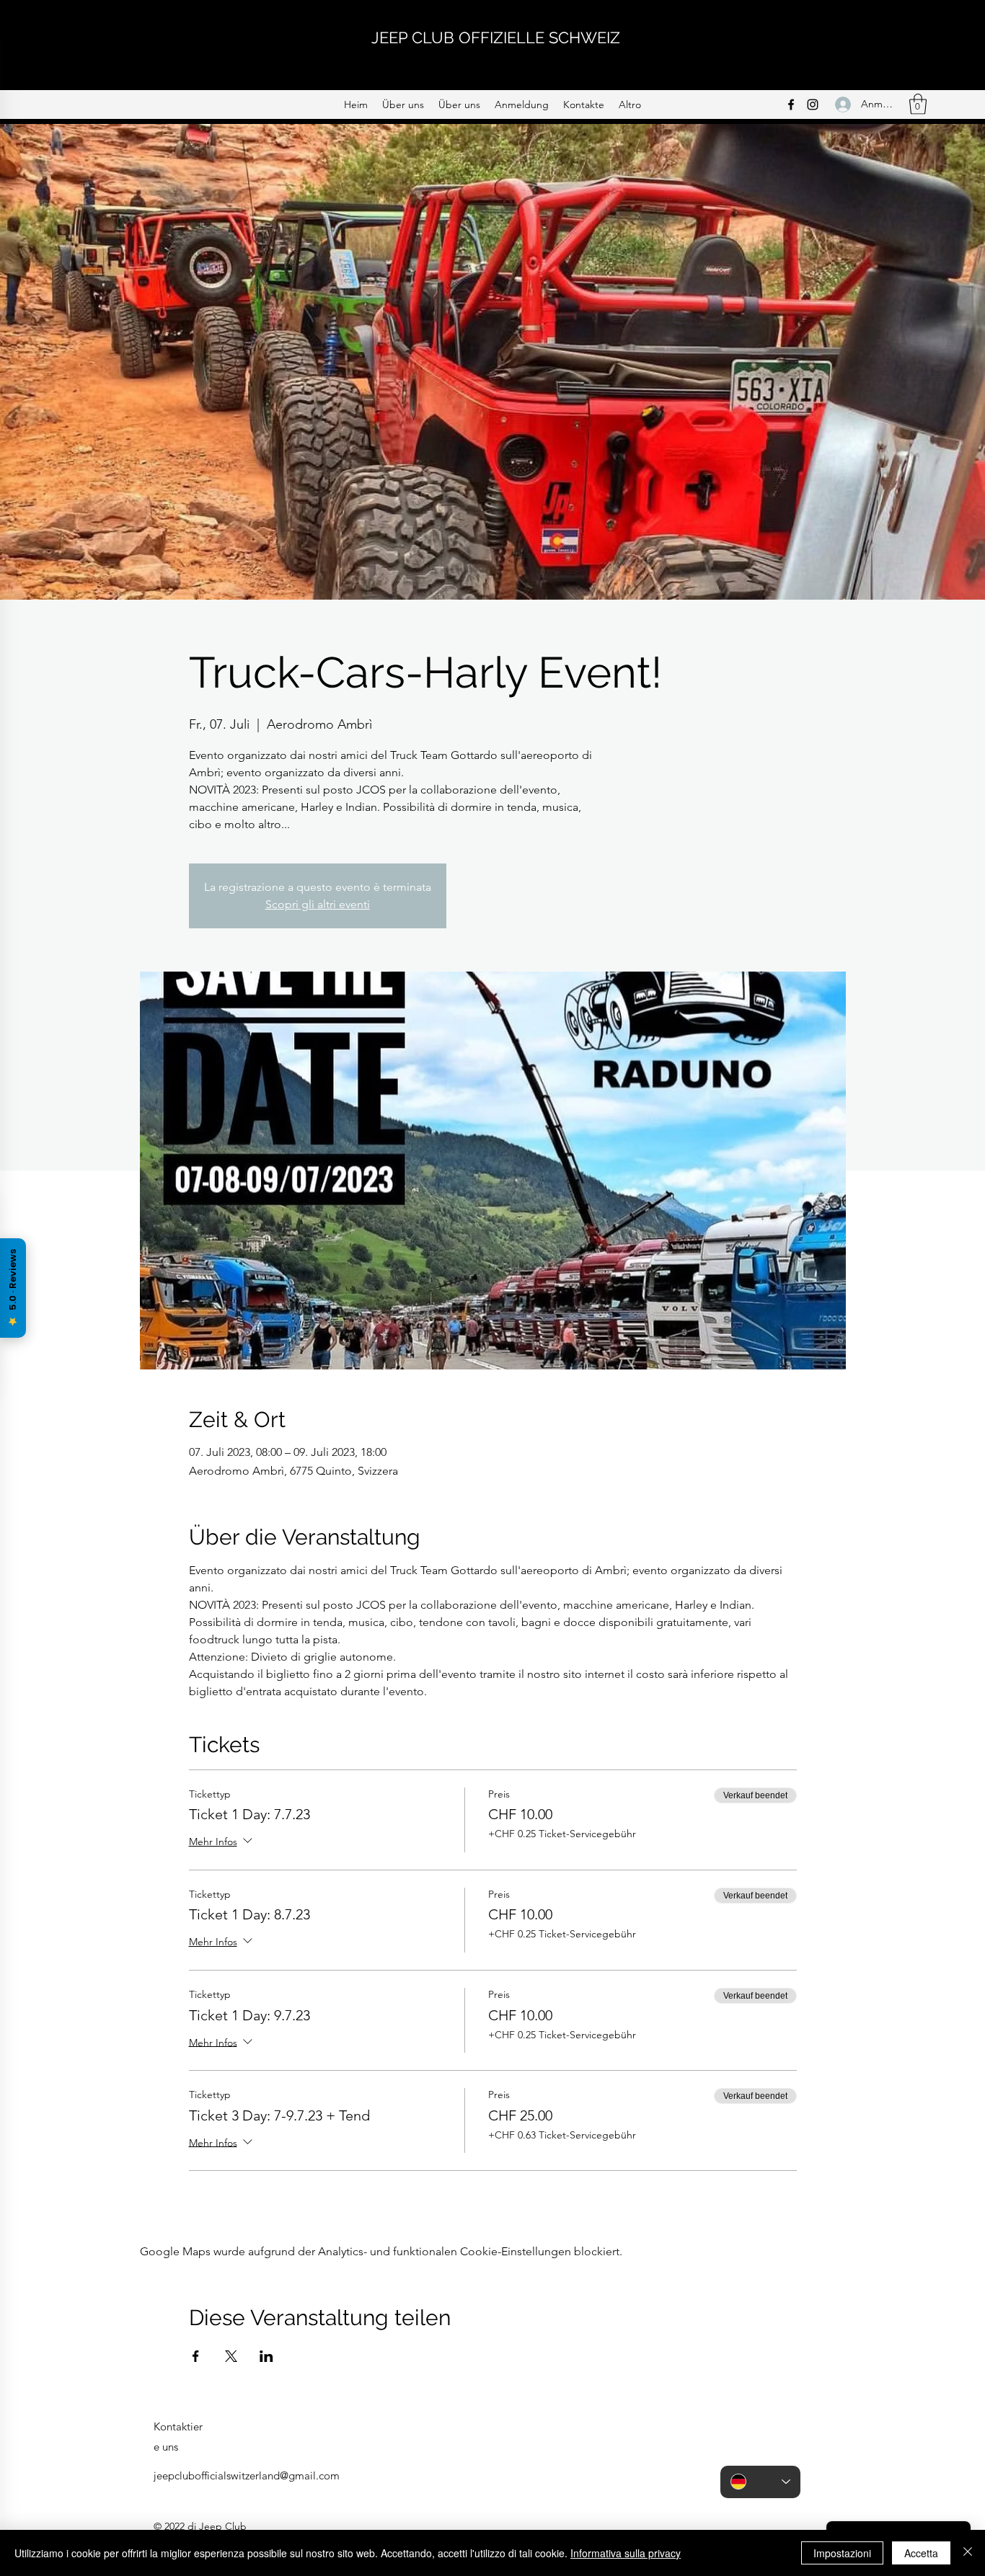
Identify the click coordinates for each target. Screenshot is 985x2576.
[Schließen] (968, 2553)
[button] (918, 104)
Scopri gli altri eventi (318, 904)
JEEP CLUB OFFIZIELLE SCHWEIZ (496, 37)
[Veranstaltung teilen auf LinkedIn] (266, 2356)
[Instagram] (813, 105)
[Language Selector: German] (760, 2482)
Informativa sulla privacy (626, 2553)
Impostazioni (842, 2553)
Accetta (921, 2553)
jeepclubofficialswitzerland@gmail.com (247, 2475)
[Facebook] (791, 105)
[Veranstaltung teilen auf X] (231, 2356)
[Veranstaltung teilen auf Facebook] (196, 2356)
